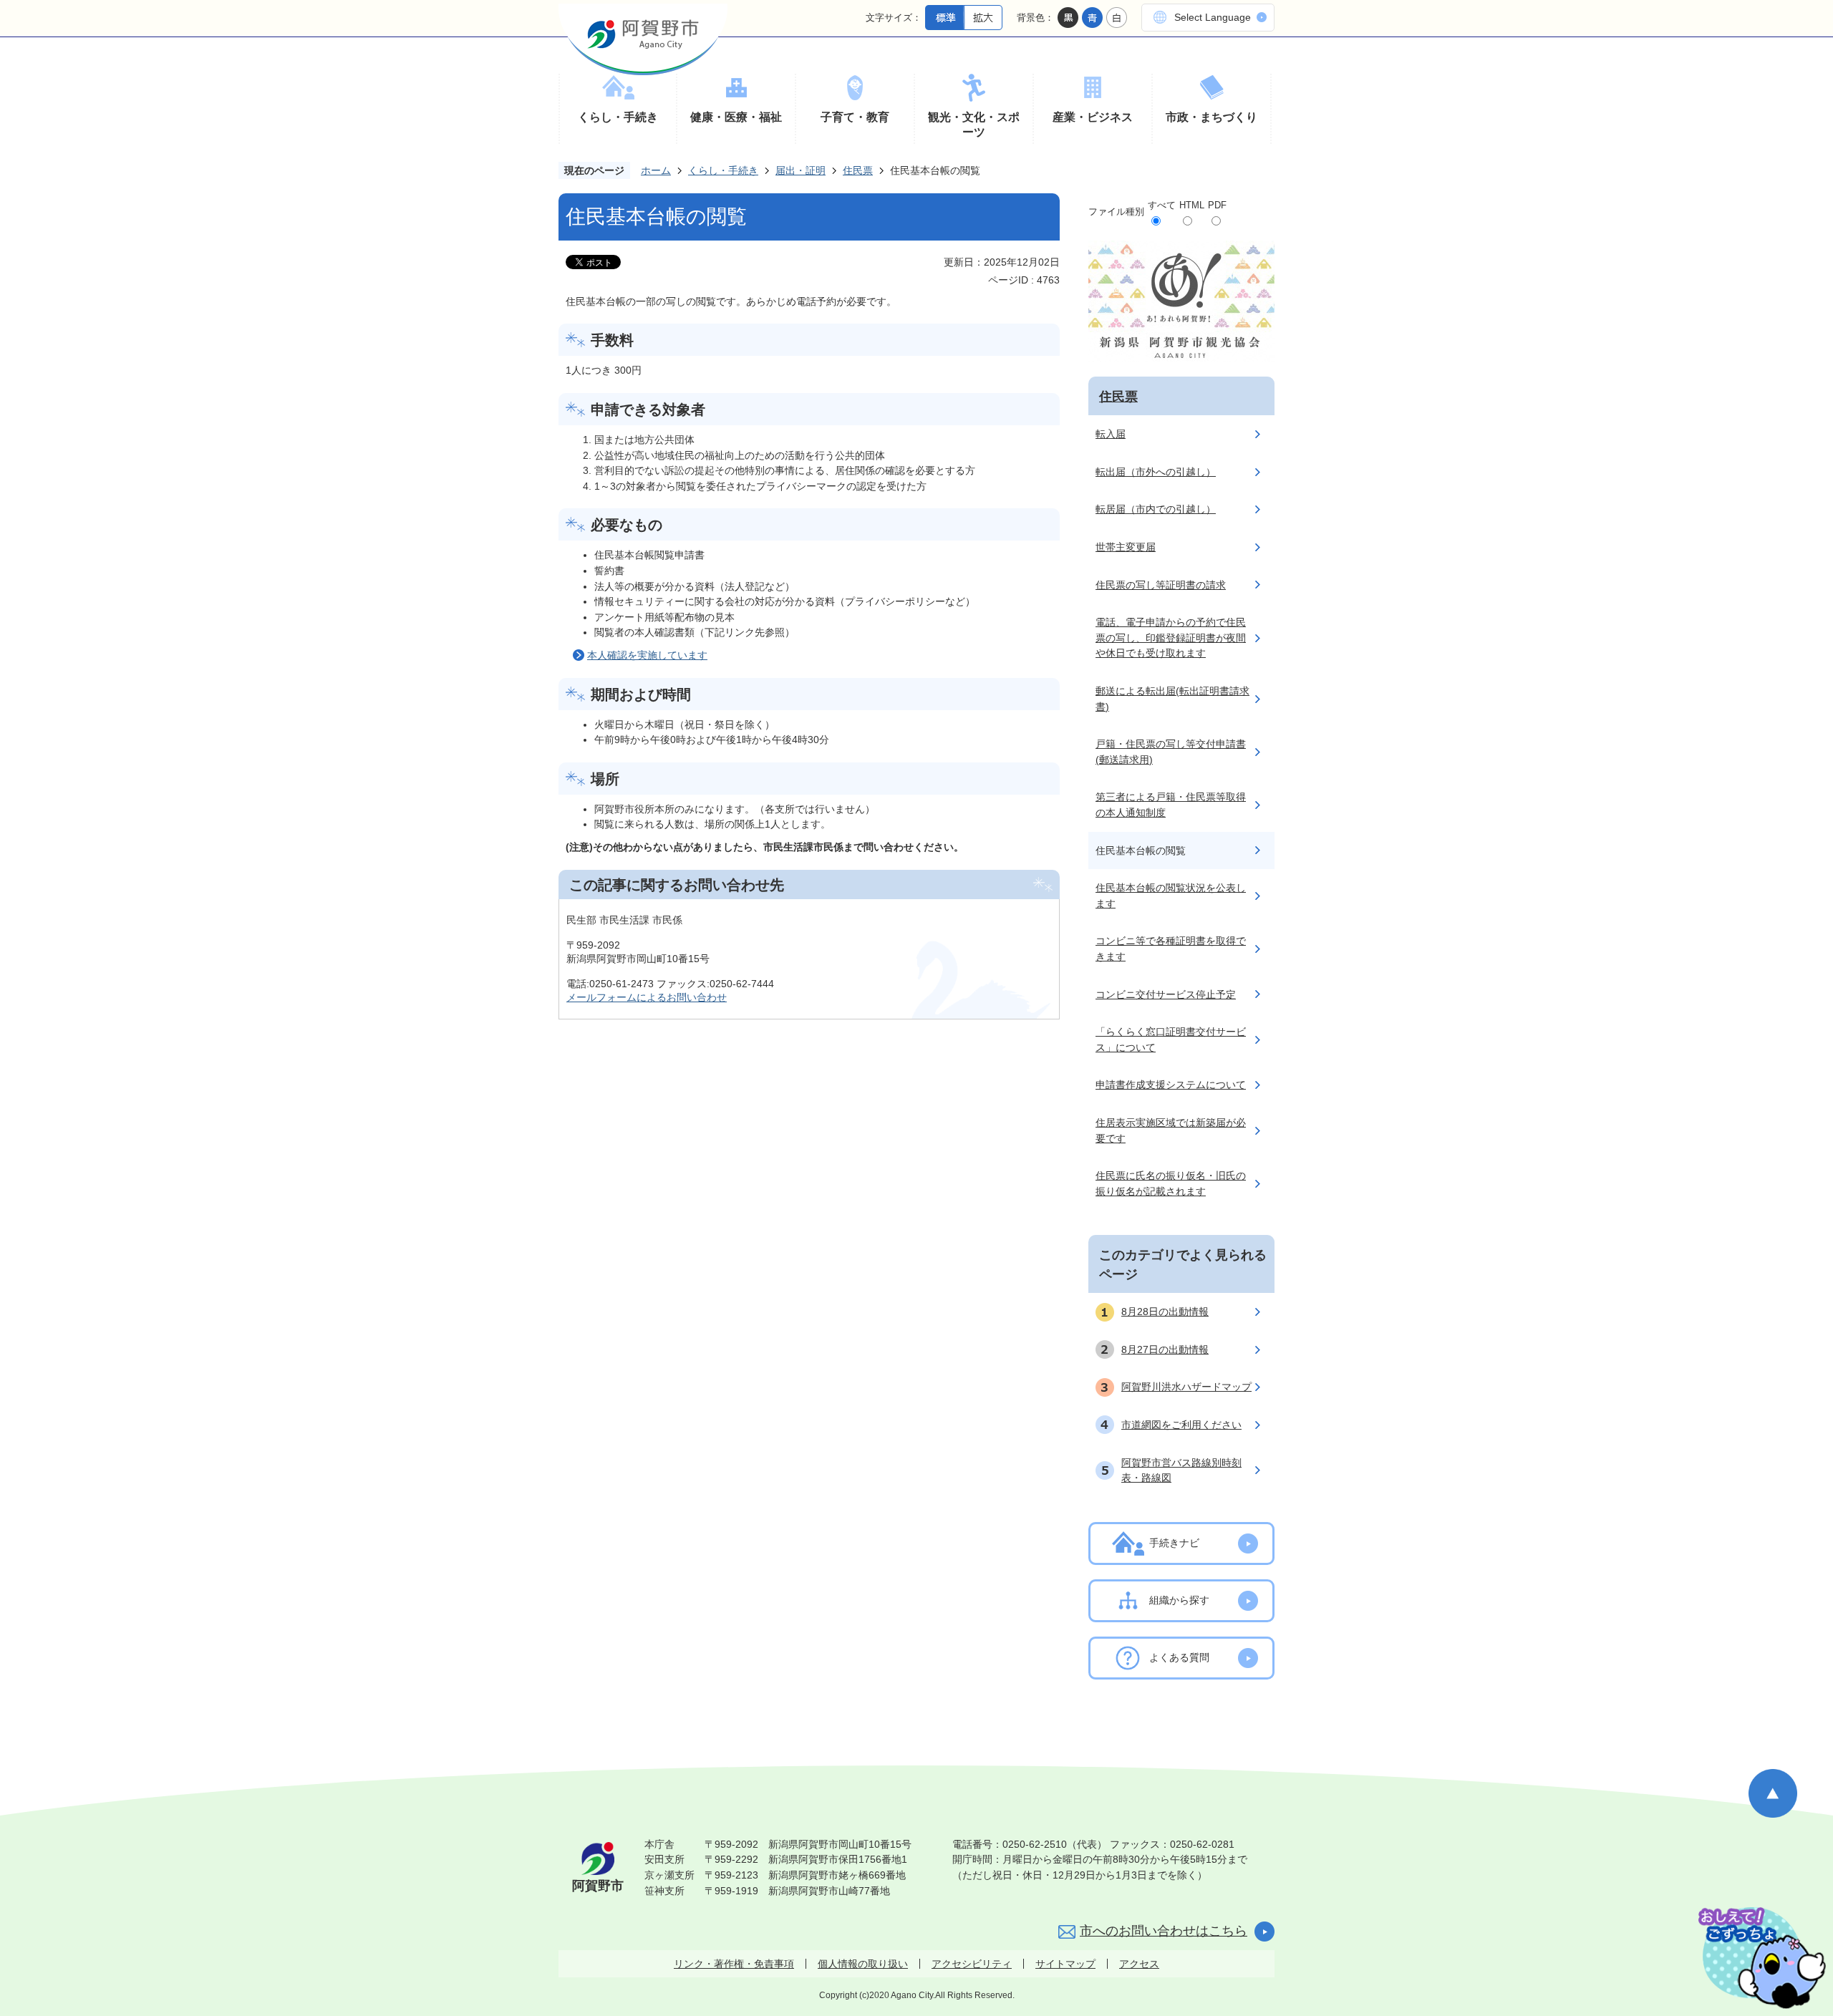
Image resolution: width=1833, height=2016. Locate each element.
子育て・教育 (855, 117)
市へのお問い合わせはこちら (1164, 1931)
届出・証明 (801, 170)
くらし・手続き (618, 117)
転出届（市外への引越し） (1156, 472)
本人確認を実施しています (647, 655)
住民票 (858, 170)
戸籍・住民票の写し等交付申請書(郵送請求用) (1171, 752)
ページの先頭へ (1773, 1793)
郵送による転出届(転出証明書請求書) (1172, 699)
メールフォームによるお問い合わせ (647, 997)
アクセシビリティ (972, 1964)
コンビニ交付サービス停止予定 (1166, 994)
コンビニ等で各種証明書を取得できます (1171, 949)
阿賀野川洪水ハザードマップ (1186, 1387)
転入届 (1111, 434)
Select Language (1213, 17)
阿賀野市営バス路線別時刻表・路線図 (1181, 1470)
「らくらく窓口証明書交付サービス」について (1171, 1039)
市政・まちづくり (1211, 117)
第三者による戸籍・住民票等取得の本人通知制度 (1171, 805)
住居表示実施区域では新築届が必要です (1171, 1130)
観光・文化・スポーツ (974, 125)
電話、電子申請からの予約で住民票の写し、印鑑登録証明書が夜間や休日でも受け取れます (1171, 638)
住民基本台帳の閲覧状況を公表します (1171, 896)
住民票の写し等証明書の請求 (1161, 585)
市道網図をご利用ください (1181, 1425)
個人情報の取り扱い (863, 1964)
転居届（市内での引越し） (1156, 509)
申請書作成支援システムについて (1171, 1085)
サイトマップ (1065, 1964)
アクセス (1139, 1964)
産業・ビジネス (1093, 117)
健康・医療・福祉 (736, 117)
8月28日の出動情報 (1165, 1312)
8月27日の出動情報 (1165, 1349)
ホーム (656, 170)
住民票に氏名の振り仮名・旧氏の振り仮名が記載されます (1171, 1183)
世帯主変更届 (1126, 547)
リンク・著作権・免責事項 (734, 1964)
